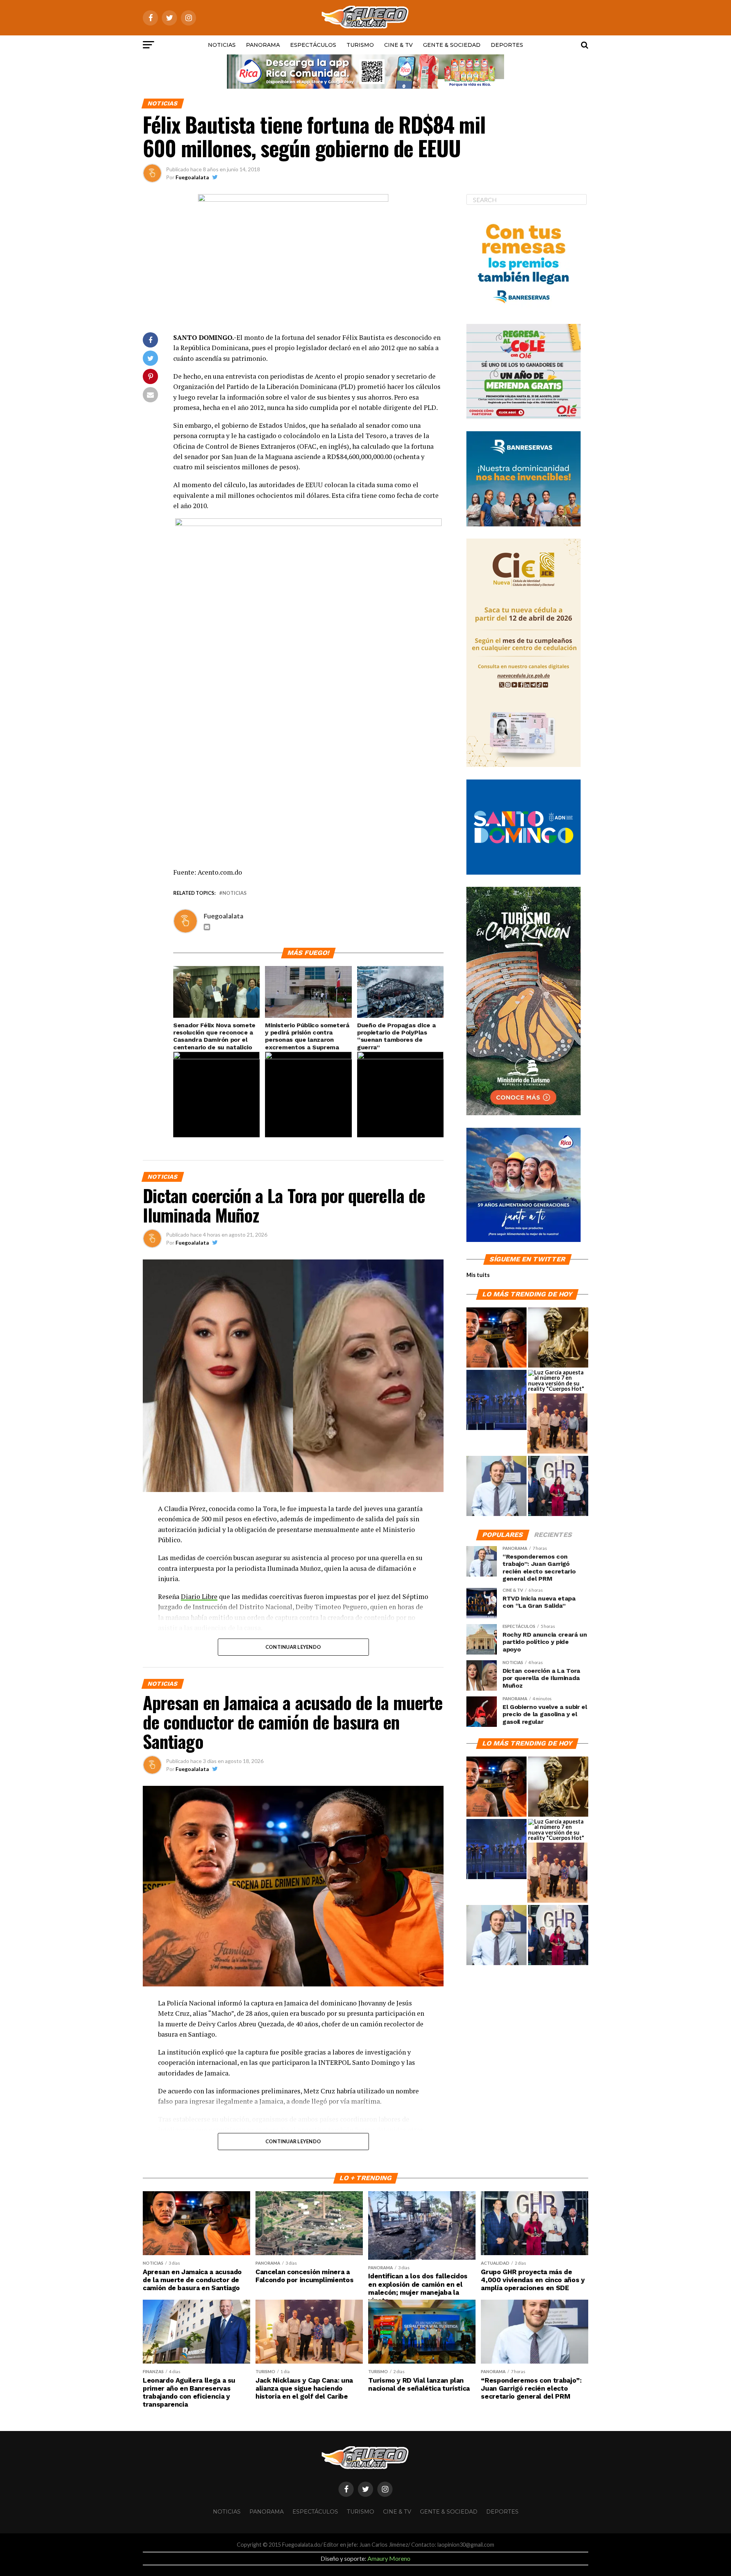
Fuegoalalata (192, 177)
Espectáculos (313, 45)
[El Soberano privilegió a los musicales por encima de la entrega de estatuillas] (496, 1400)
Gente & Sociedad (452, 45)
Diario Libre (199, 1596)
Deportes (507, 45)
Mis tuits (478, 1275)
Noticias (222, 45)
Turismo (360, 45)
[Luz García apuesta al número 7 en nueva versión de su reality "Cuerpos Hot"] (558, 1381)
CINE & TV (398, 45)
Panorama (263, 45)
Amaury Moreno (389, 2558)
